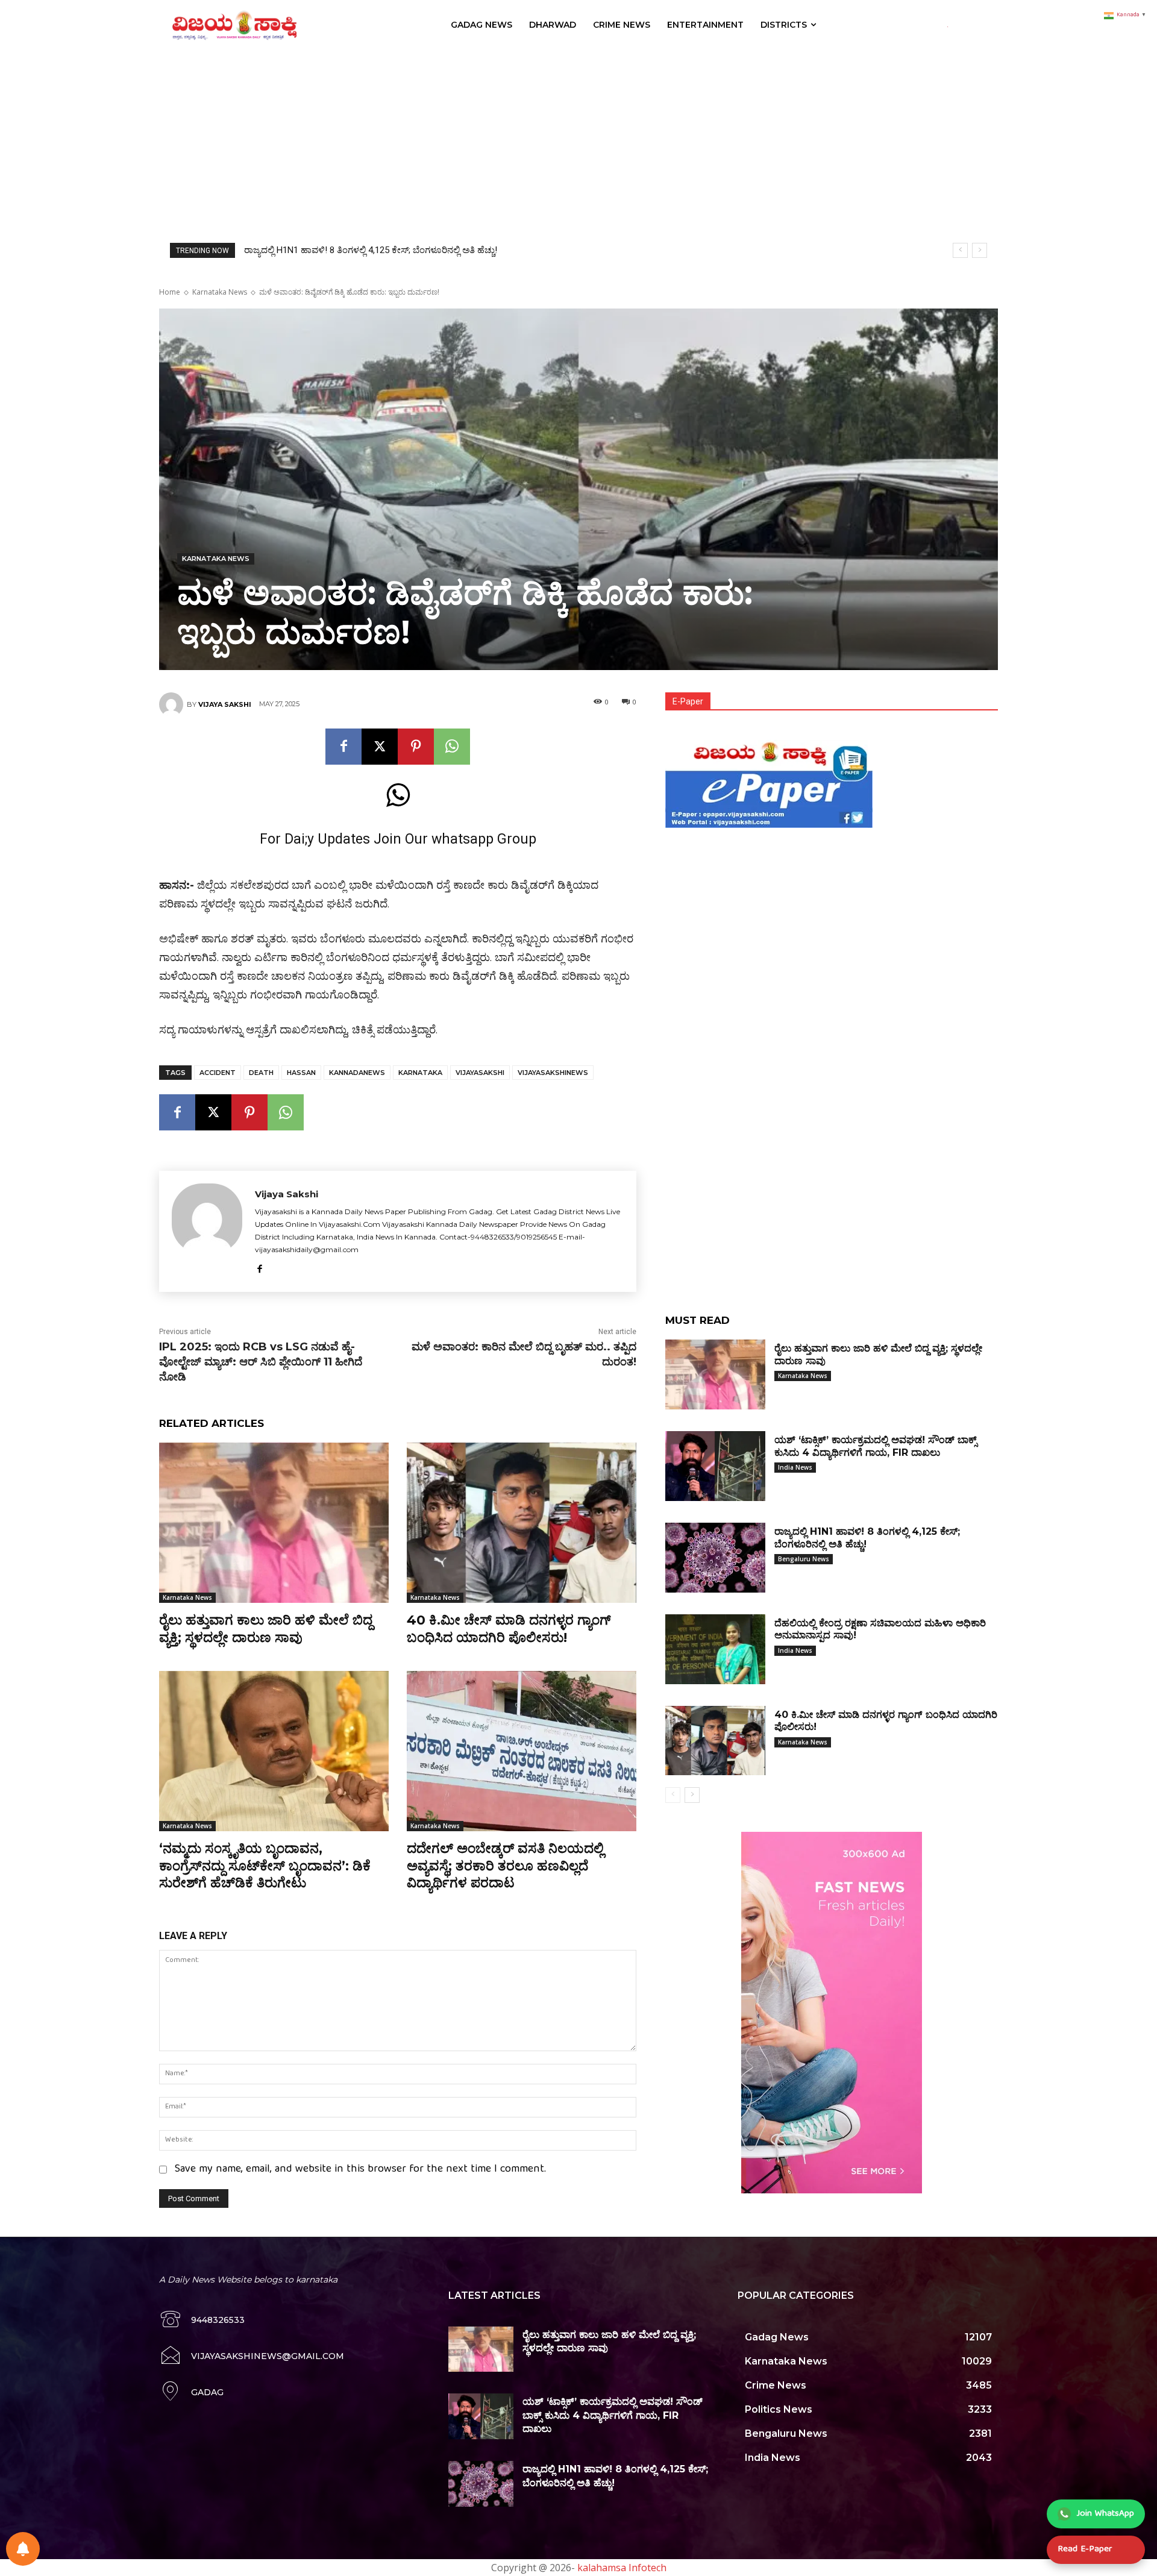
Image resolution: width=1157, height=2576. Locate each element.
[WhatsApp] (452, 747)
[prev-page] (673, 1795)
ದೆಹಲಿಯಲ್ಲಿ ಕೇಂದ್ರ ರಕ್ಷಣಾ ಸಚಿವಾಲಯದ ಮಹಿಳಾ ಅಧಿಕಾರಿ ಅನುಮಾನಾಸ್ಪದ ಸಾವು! (381, 250)
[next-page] (692, 1795)
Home (170, 292)
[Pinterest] (416, 747)
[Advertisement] (578, 140)
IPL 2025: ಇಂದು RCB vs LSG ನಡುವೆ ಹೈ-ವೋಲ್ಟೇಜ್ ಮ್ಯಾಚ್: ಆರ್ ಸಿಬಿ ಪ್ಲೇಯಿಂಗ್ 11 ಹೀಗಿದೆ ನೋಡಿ (261, 1362)
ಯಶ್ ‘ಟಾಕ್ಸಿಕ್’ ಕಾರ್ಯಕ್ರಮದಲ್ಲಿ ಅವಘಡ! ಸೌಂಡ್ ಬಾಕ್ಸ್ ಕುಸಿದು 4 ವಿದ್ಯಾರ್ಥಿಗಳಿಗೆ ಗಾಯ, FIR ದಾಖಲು (613, 2415)
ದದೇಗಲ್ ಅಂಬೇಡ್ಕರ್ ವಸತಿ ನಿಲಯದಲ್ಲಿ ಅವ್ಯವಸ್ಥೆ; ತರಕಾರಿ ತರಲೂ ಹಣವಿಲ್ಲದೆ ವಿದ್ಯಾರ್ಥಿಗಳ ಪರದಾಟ (505, 1866)
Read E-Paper (1085, 2549)
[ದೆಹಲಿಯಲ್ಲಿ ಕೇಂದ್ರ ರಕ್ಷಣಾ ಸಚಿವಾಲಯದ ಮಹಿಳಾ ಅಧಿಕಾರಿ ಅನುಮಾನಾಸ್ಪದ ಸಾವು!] (715, 1649)
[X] (380, 747)
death (261, 1073)
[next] (980, 250)
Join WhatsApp (1105, 2514)
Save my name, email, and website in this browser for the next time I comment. (360, 2170)
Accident (218, 1073)
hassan (301, 1073)
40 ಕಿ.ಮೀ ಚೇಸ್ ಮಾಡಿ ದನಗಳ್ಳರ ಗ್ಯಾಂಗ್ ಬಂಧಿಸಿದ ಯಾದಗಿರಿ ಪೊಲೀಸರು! (509, 1629)
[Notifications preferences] (23, 2549)
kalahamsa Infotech (622, 2568)
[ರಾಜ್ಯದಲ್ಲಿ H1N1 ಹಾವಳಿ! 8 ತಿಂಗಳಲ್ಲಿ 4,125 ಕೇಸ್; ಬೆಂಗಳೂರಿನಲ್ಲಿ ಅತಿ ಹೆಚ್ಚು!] (715, 1558)
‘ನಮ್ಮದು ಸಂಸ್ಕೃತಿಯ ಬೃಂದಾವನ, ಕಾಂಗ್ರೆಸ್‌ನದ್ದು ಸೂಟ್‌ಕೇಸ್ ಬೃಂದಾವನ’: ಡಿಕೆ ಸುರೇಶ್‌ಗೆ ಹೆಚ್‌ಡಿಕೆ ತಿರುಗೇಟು (265, 1866)
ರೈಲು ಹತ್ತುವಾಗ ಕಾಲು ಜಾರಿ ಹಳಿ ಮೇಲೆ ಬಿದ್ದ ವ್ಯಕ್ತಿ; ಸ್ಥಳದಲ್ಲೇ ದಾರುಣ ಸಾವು (266, 1629)
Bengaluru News (804, 1559)
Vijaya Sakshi (225, 704)
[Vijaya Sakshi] (173, 704)
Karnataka (420, 1073)
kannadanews (357, 1073)
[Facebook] (343, 747)
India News (795, 1467)
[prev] (960, 250)
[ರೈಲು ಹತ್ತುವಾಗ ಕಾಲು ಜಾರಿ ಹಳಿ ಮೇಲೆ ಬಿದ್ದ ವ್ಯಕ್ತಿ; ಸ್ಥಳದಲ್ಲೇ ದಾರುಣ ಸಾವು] (274, 1523)
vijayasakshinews (553, 1073)
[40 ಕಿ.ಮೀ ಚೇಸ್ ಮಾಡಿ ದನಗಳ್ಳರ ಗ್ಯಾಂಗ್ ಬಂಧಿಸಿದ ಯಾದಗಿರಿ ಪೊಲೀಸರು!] (522, 1523)
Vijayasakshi (480, 1073)
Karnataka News (220, 292)
